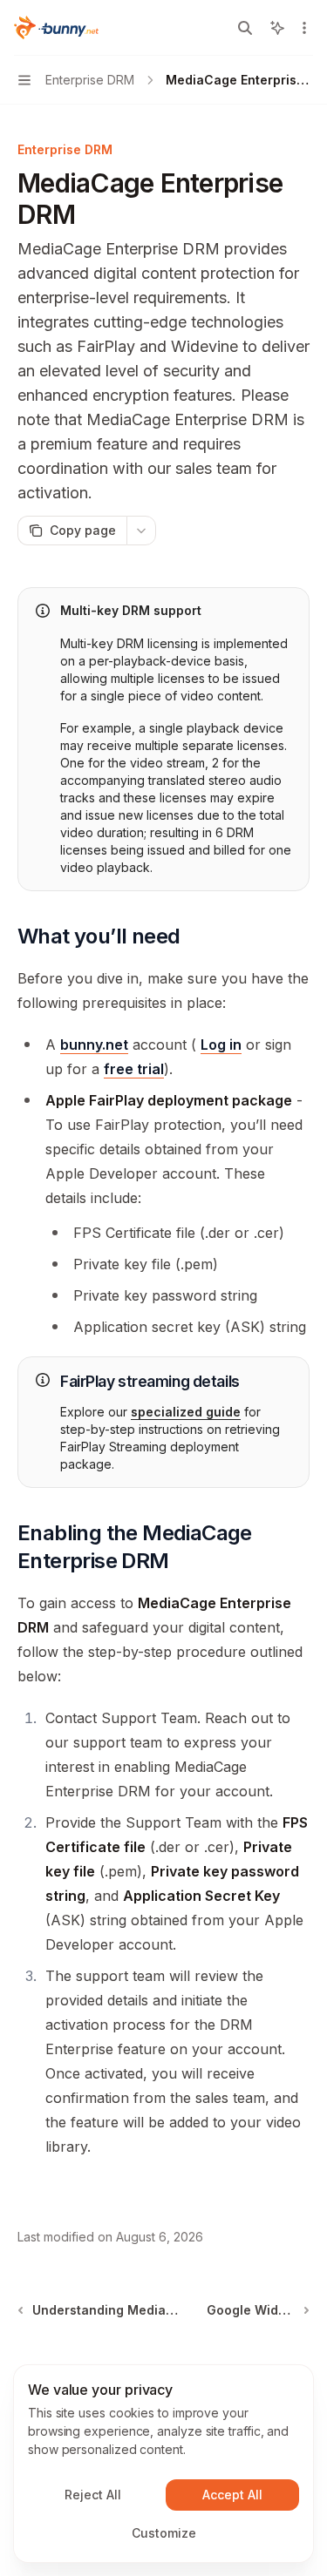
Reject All (93, 2495)
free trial (134, 1069)
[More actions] (304, 28)
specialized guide (186, 1412)
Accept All (232, 2495)
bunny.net (94, 1045)
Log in (221, 1045)
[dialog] (163, 2464)
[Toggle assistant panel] (277, 28)
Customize (164, 2533)
